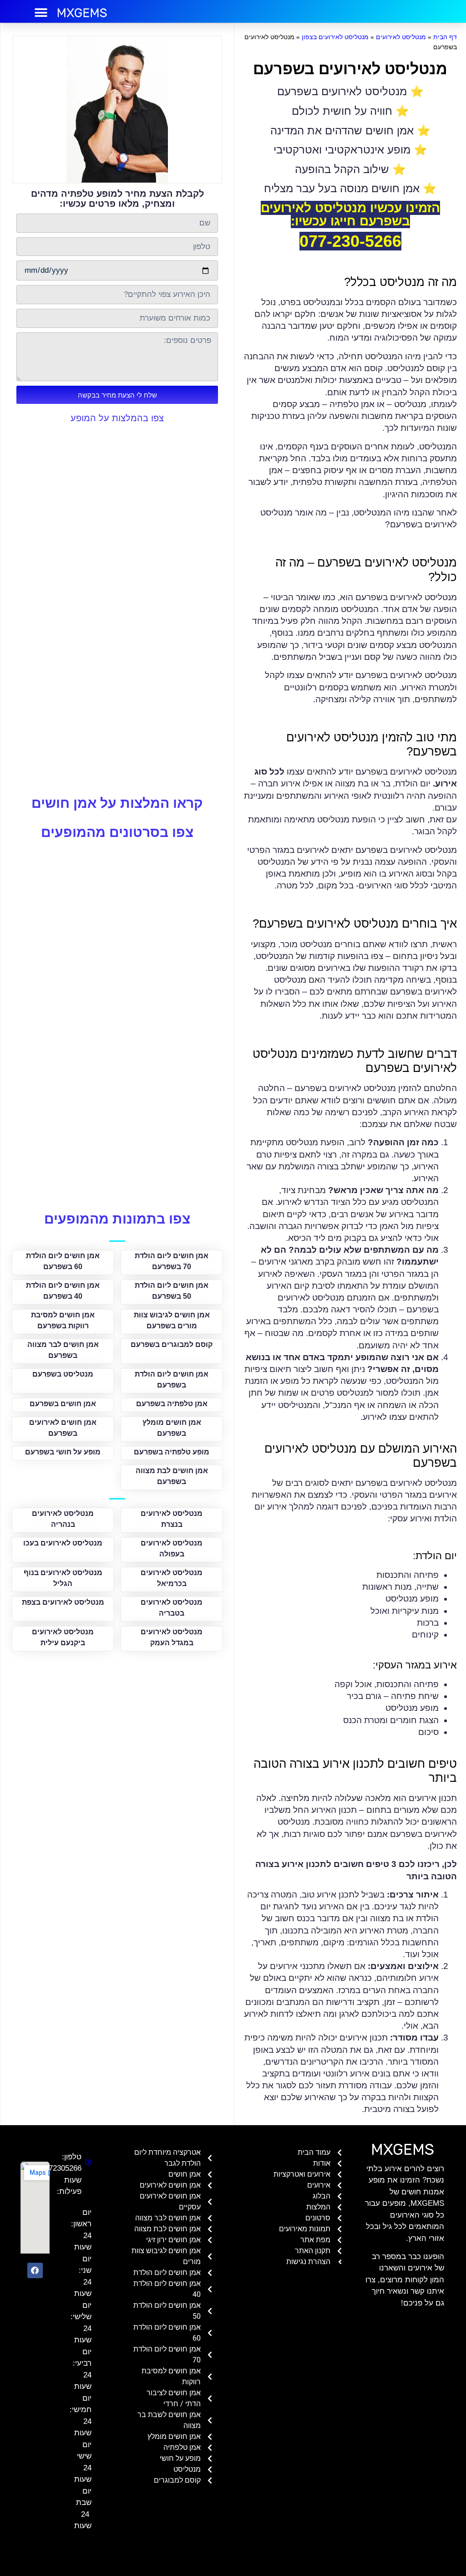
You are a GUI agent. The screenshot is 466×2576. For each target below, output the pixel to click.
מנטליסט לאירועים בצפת (63, 1602)
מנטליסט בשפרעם (63, 1374)
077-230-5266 (350, 241)
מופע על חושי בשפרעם (63, 1452)
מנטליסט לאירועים (401, 37)
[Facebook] (35, 2270)
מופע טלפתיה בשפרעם (172, 1452)
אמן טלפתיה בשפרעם (172, 1404)
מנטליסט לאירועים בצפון (335, 37)
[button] (41, 13)
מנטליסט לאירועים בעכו (63, 1543)
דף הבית (445, 37)
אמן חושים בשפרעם (63, 1404)
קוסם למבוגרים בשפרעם (172, 1344)
